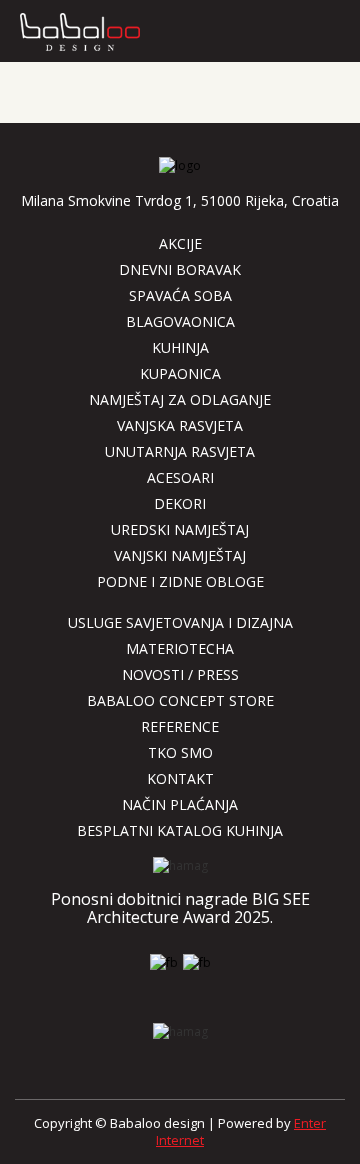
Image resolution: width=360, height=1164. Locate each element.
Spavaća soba (180, 295)
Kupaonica (180, 373)
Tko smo (180, 752)
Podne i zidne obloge (180, 581)
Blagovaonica (180, 321)
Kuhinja (180, 347)
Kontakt (180, 778)
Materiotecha (180, 648)
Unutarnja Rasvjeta (180, 451)
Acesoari (180, 477)
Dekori (180, 503)
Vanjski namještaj (180, 555)
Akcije (180, 243)
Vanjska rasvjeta (180, 425)
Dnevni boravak (180, 269)
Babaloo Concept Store (180, 700)
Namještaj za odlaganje (180, 399)
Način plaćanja (180, 804)
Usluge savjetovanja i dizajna (180, 622)
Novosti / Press (180, 674)
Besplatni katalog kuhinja (180, 830)
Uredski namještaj (180, 529)
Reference (180, 726)
